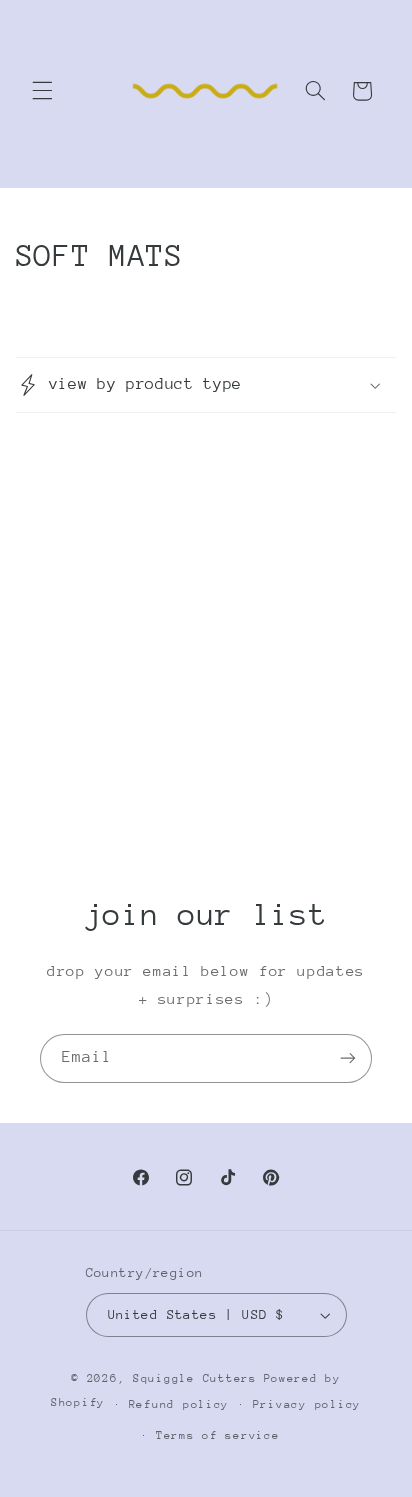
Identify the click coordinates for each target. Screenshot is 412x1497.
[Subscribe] (348, 1058)
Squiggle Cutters (195, 1378)
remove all (206, 655)
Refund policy (179, 1404)
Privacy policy (307, 1404)
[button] (42, 91)
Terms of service (218, 1435)
